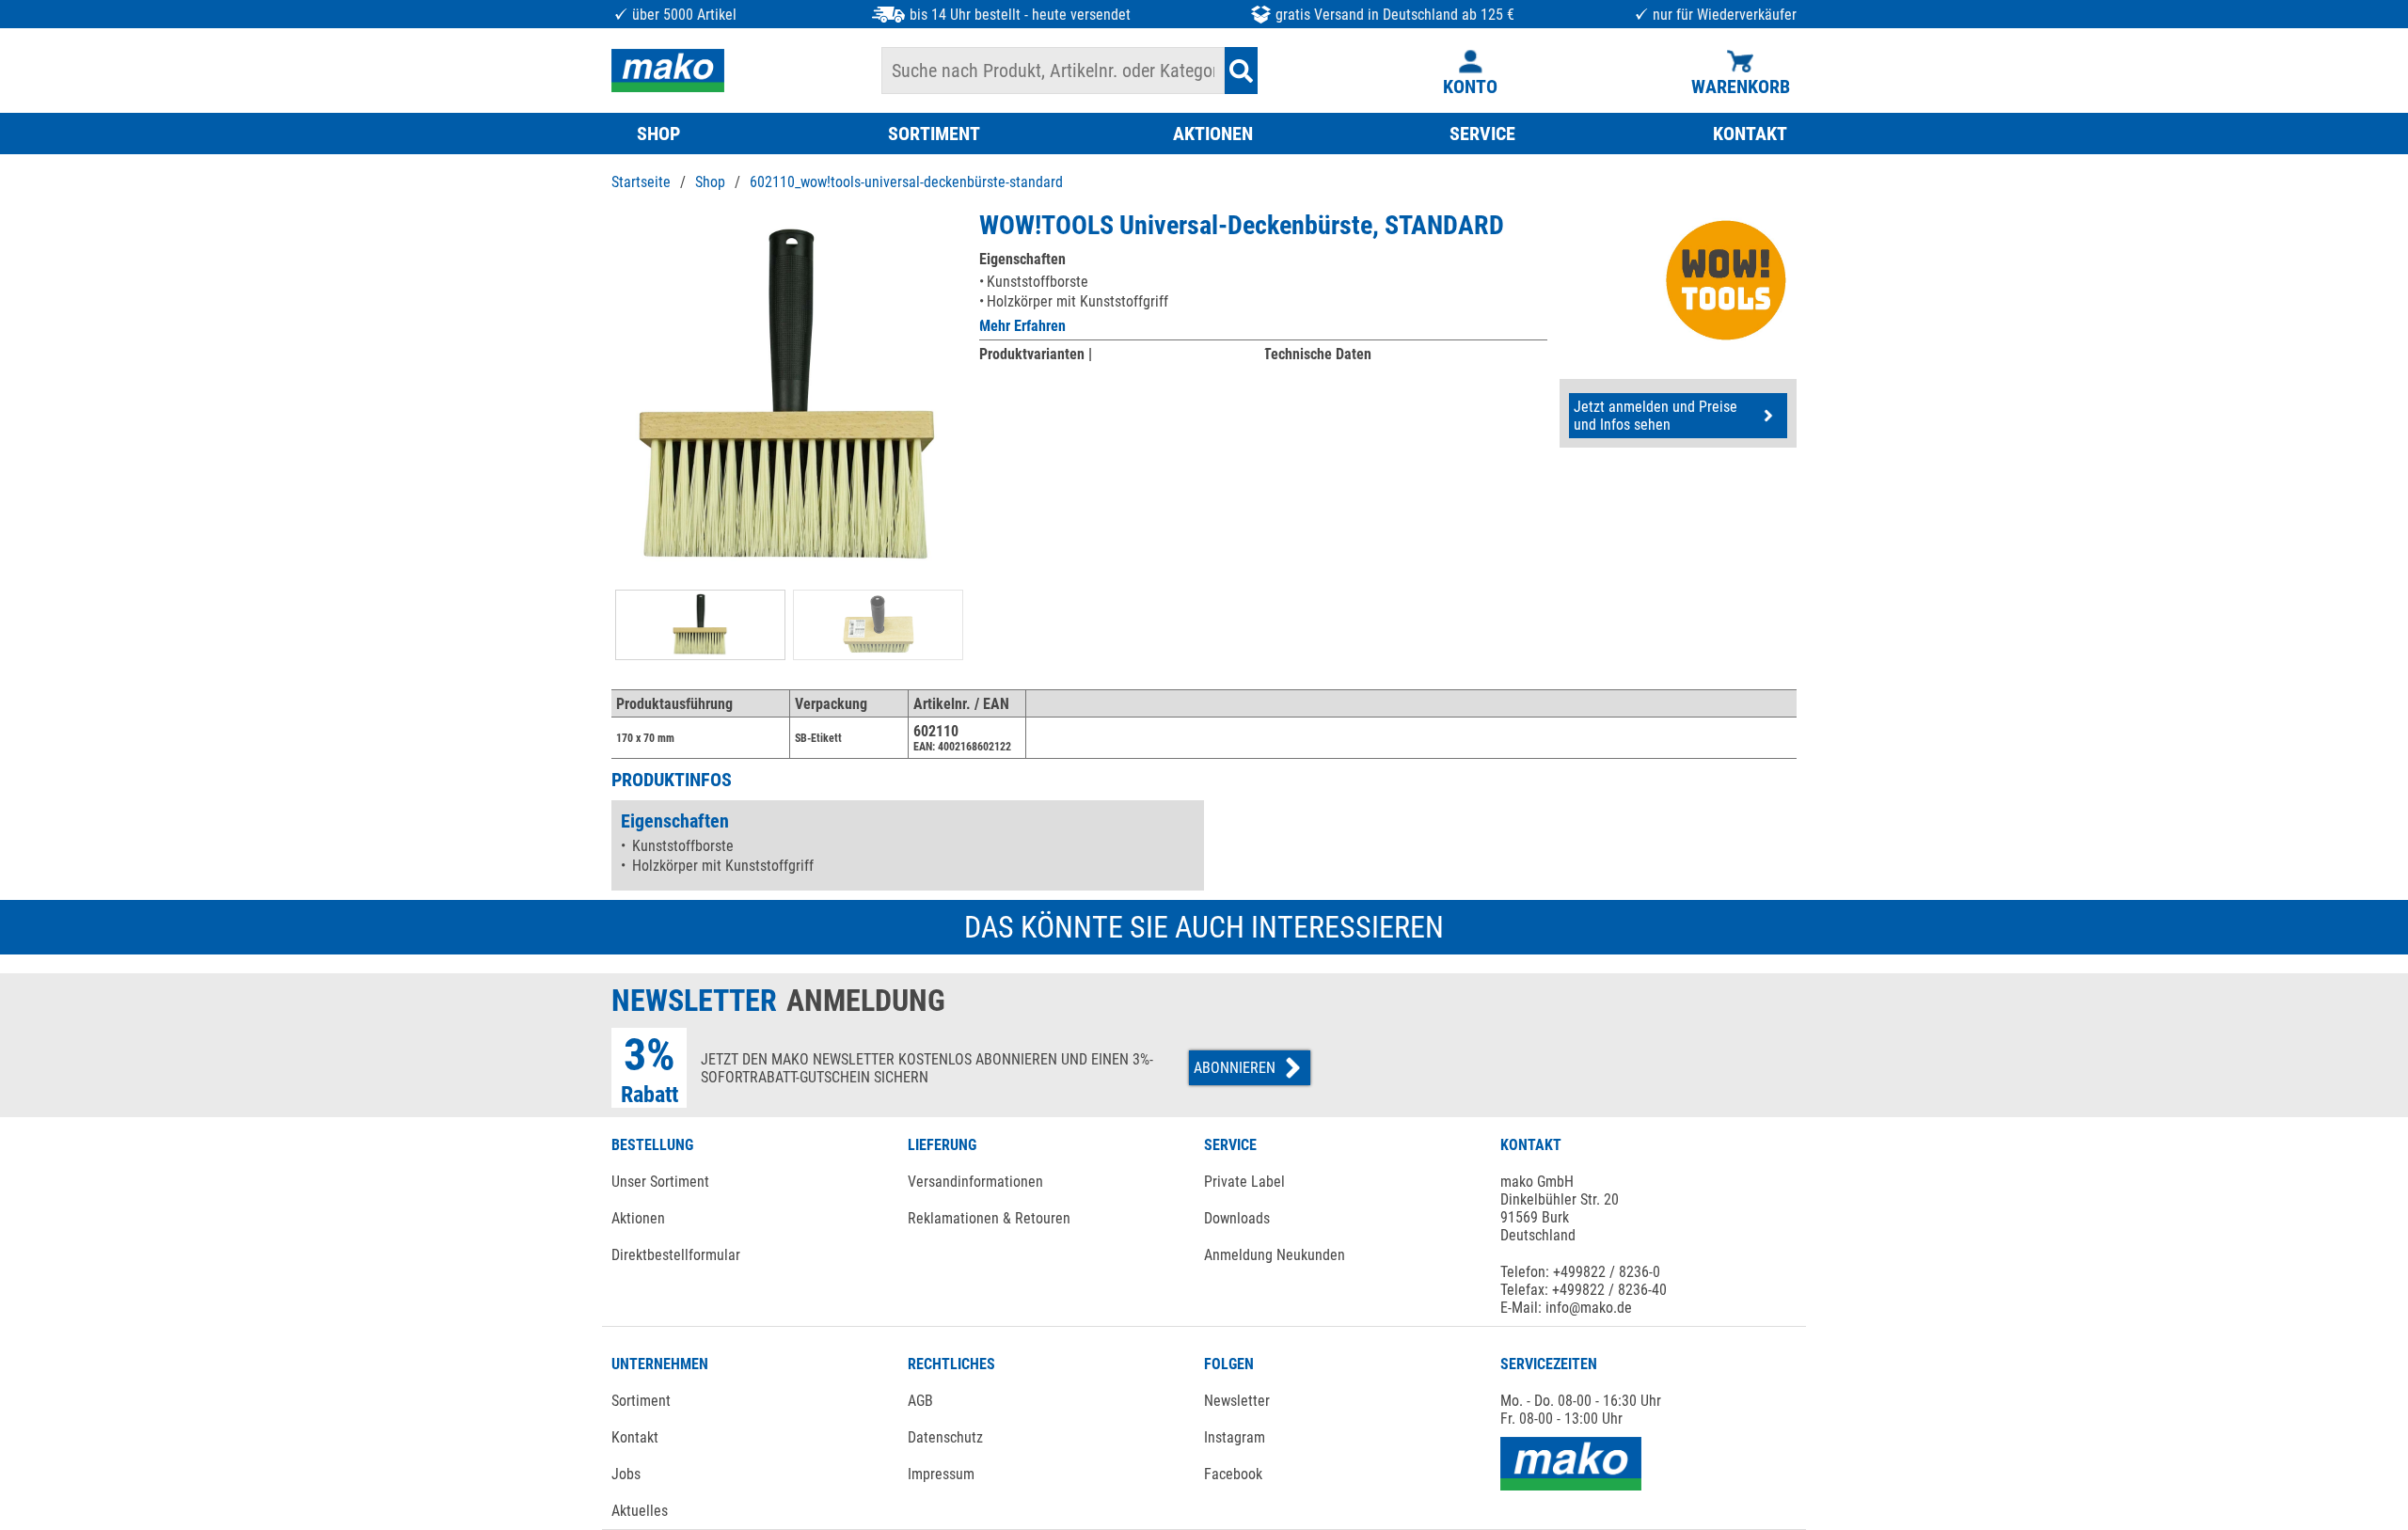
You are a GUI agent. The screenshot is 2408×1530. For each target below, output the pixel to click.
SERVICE (1482, 134)
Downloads (1237, 1218)
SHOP (658, 134)
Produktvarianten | (1036, 354)
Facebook (1233, 1474)
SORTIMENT (934, 134)
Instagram (1235, 1437)
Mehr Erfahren (1022, 326)
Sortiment (641, 1401)
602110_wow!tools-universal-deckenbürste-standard (906, 182)
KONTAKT (1750, 134)
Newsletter (1237, 1401)
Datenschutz (945, 1437)
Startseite (641, 182)
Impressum (941, 1474)
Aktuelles (640, 1511)
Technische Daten (1317, 354)
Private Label (1244, 1182)
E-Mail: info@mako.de (1566, 1308)
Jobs (626, 1474)
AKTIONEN (1213, 134)
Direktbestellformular (676, 1255)
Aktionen (638, 1218)
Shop (710, 182)
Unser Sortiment (660, 1182)
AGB (920, 1401)
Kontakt (635, 1437)
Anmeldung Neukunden (1275, 1255)
